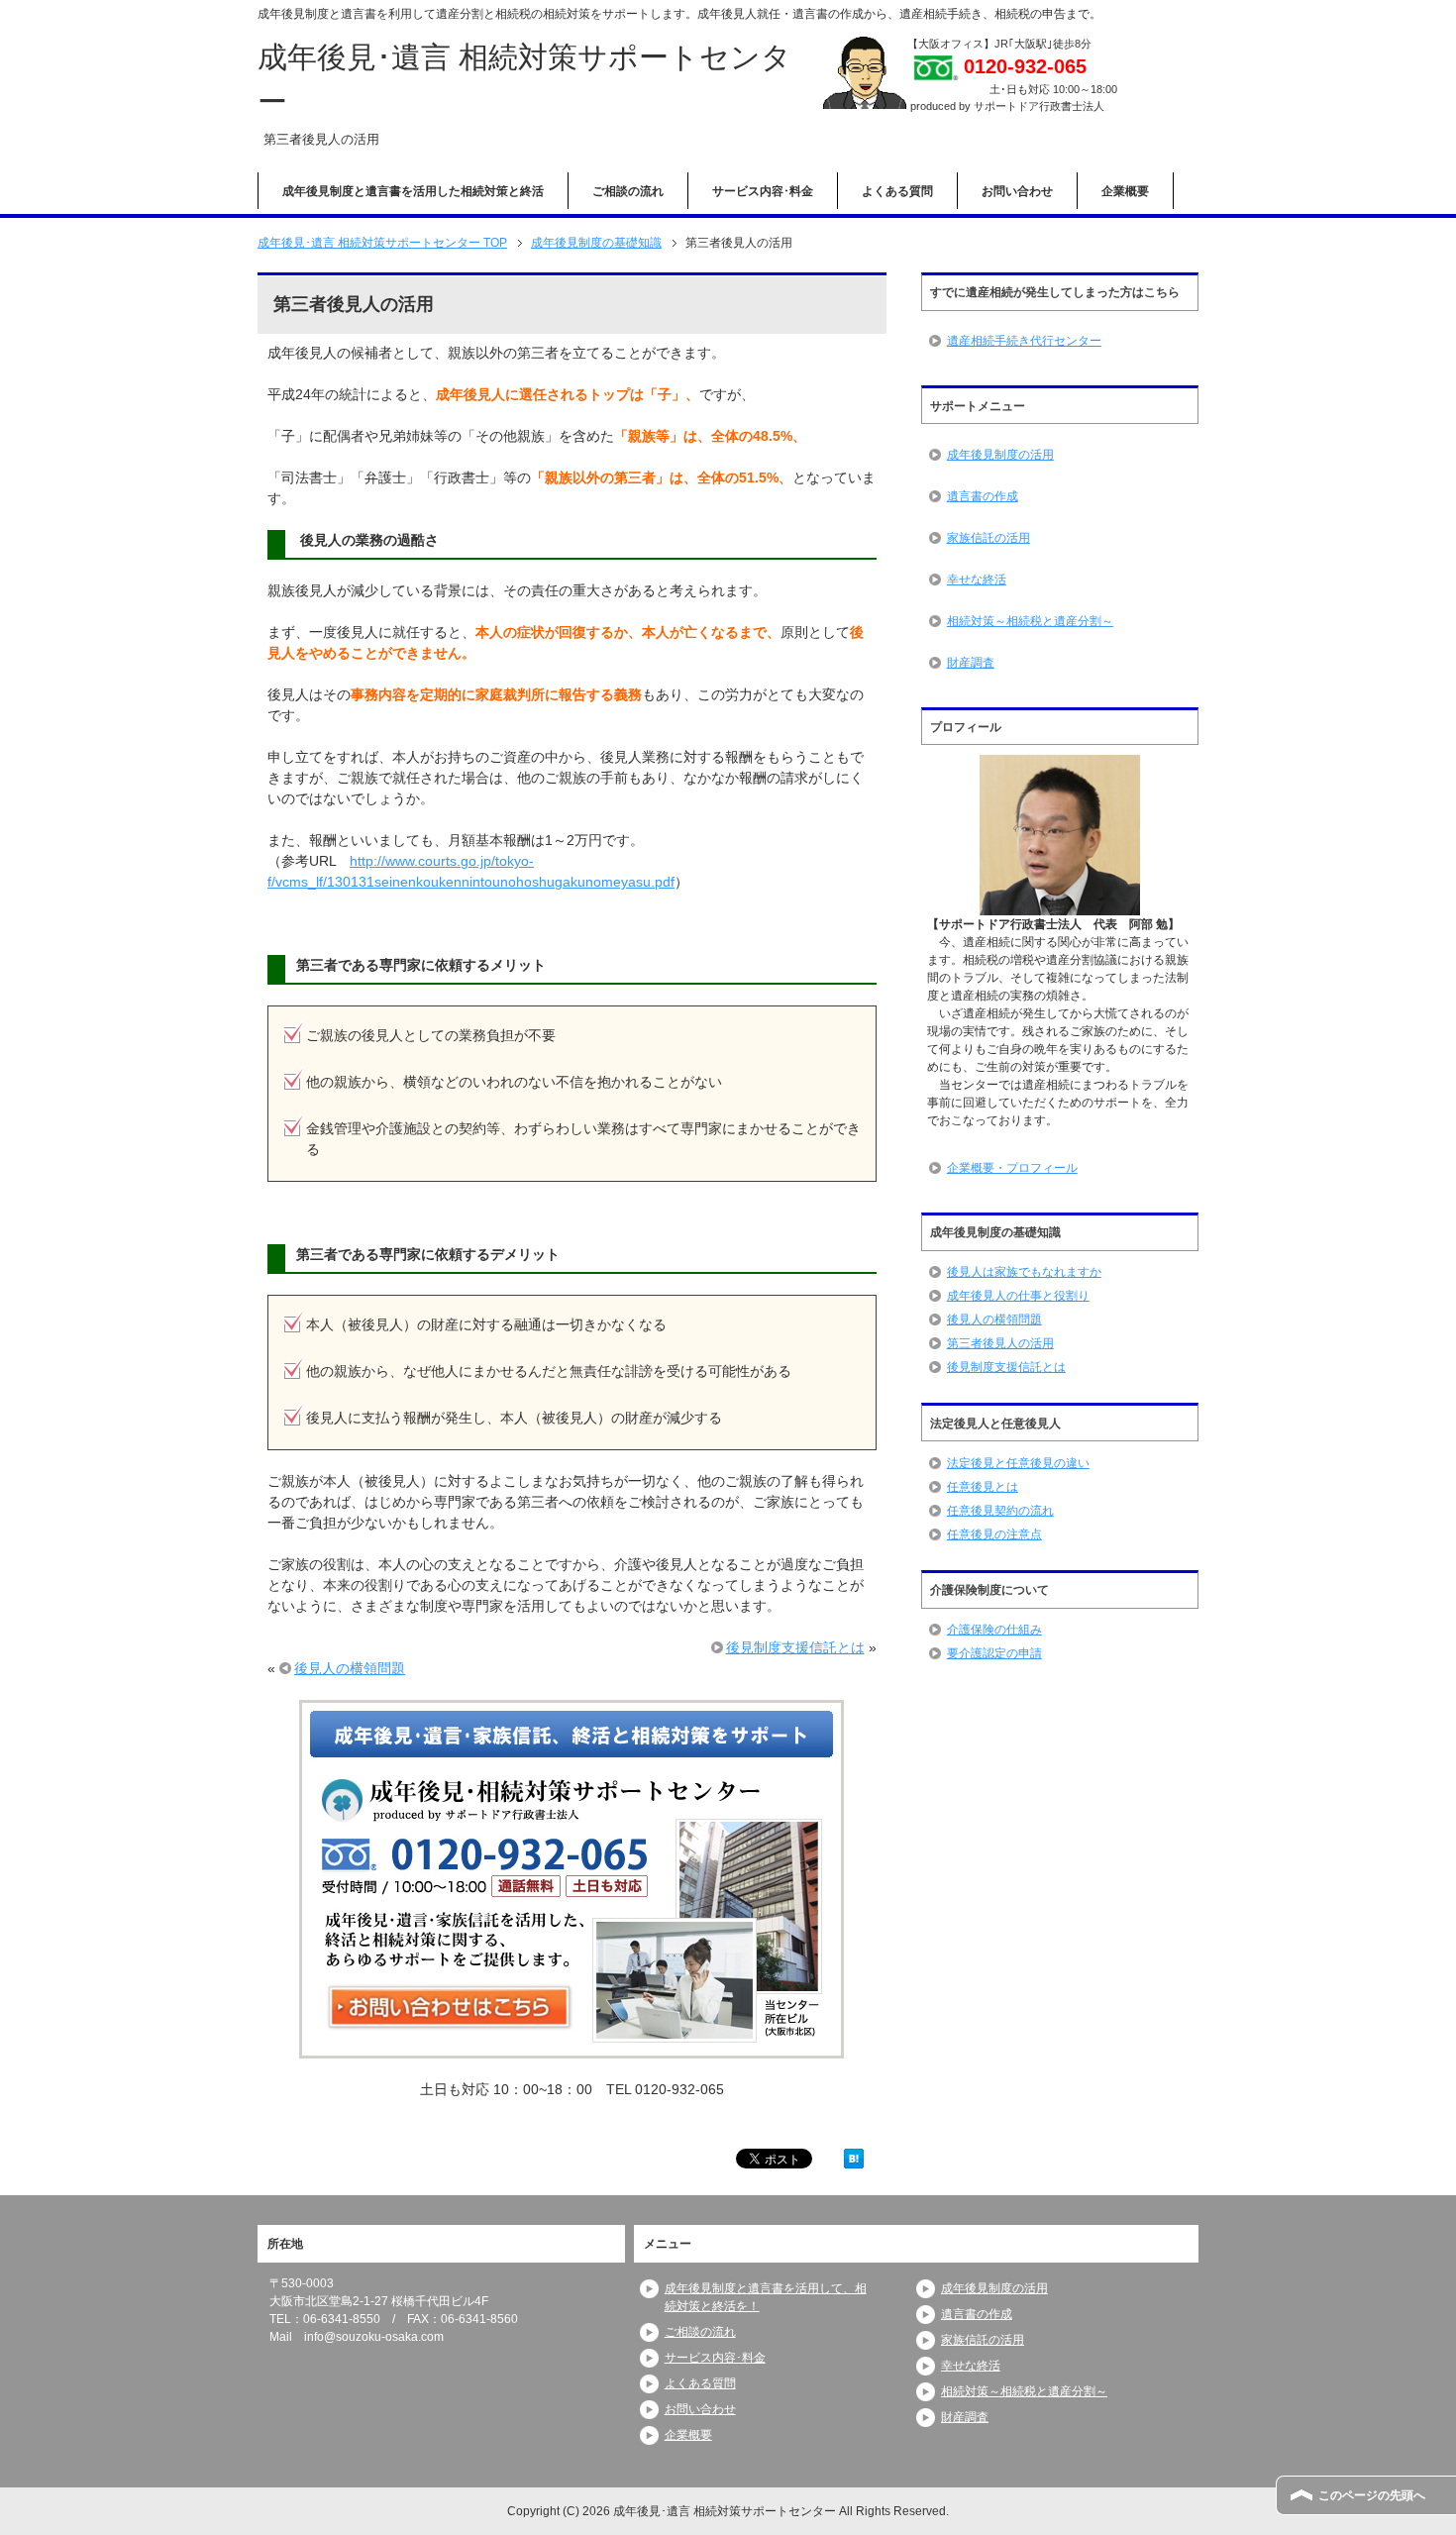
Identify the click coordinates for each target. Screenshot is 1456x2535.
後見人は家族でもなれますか (1024, 1272)
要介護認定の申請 (994, 1653)
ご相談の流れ (628, 191)
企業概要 (1125, 191)
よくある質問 (897, 191)
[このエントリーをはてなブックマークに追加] (854, 2158)
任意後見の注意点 (994, 1534)
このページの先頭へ (1372, 2495)
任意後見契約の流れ (1000, 1511)
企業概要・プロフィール (1012, 1168)
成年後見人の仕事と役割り (1018, 1296)
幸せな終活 (977, 580)
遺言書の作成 (983, 496)
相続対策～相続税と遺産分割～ (1030, 621)
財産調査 (971, 663)
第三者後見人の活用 (1000, 1343)
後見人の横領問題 (350, 1668)
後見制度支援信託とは (795, 1647)
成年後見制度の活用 (1000, 455)
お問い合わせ (1017, 191)
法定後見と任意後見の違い (1018, 1463)
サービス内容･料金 (763, 191)
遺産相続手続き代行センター (1024, 341)
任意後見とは (983, 1487)
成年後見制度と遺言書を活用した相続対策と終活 (413, 191)
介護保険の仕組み (994, 1630)
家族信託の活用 (988, 538)
